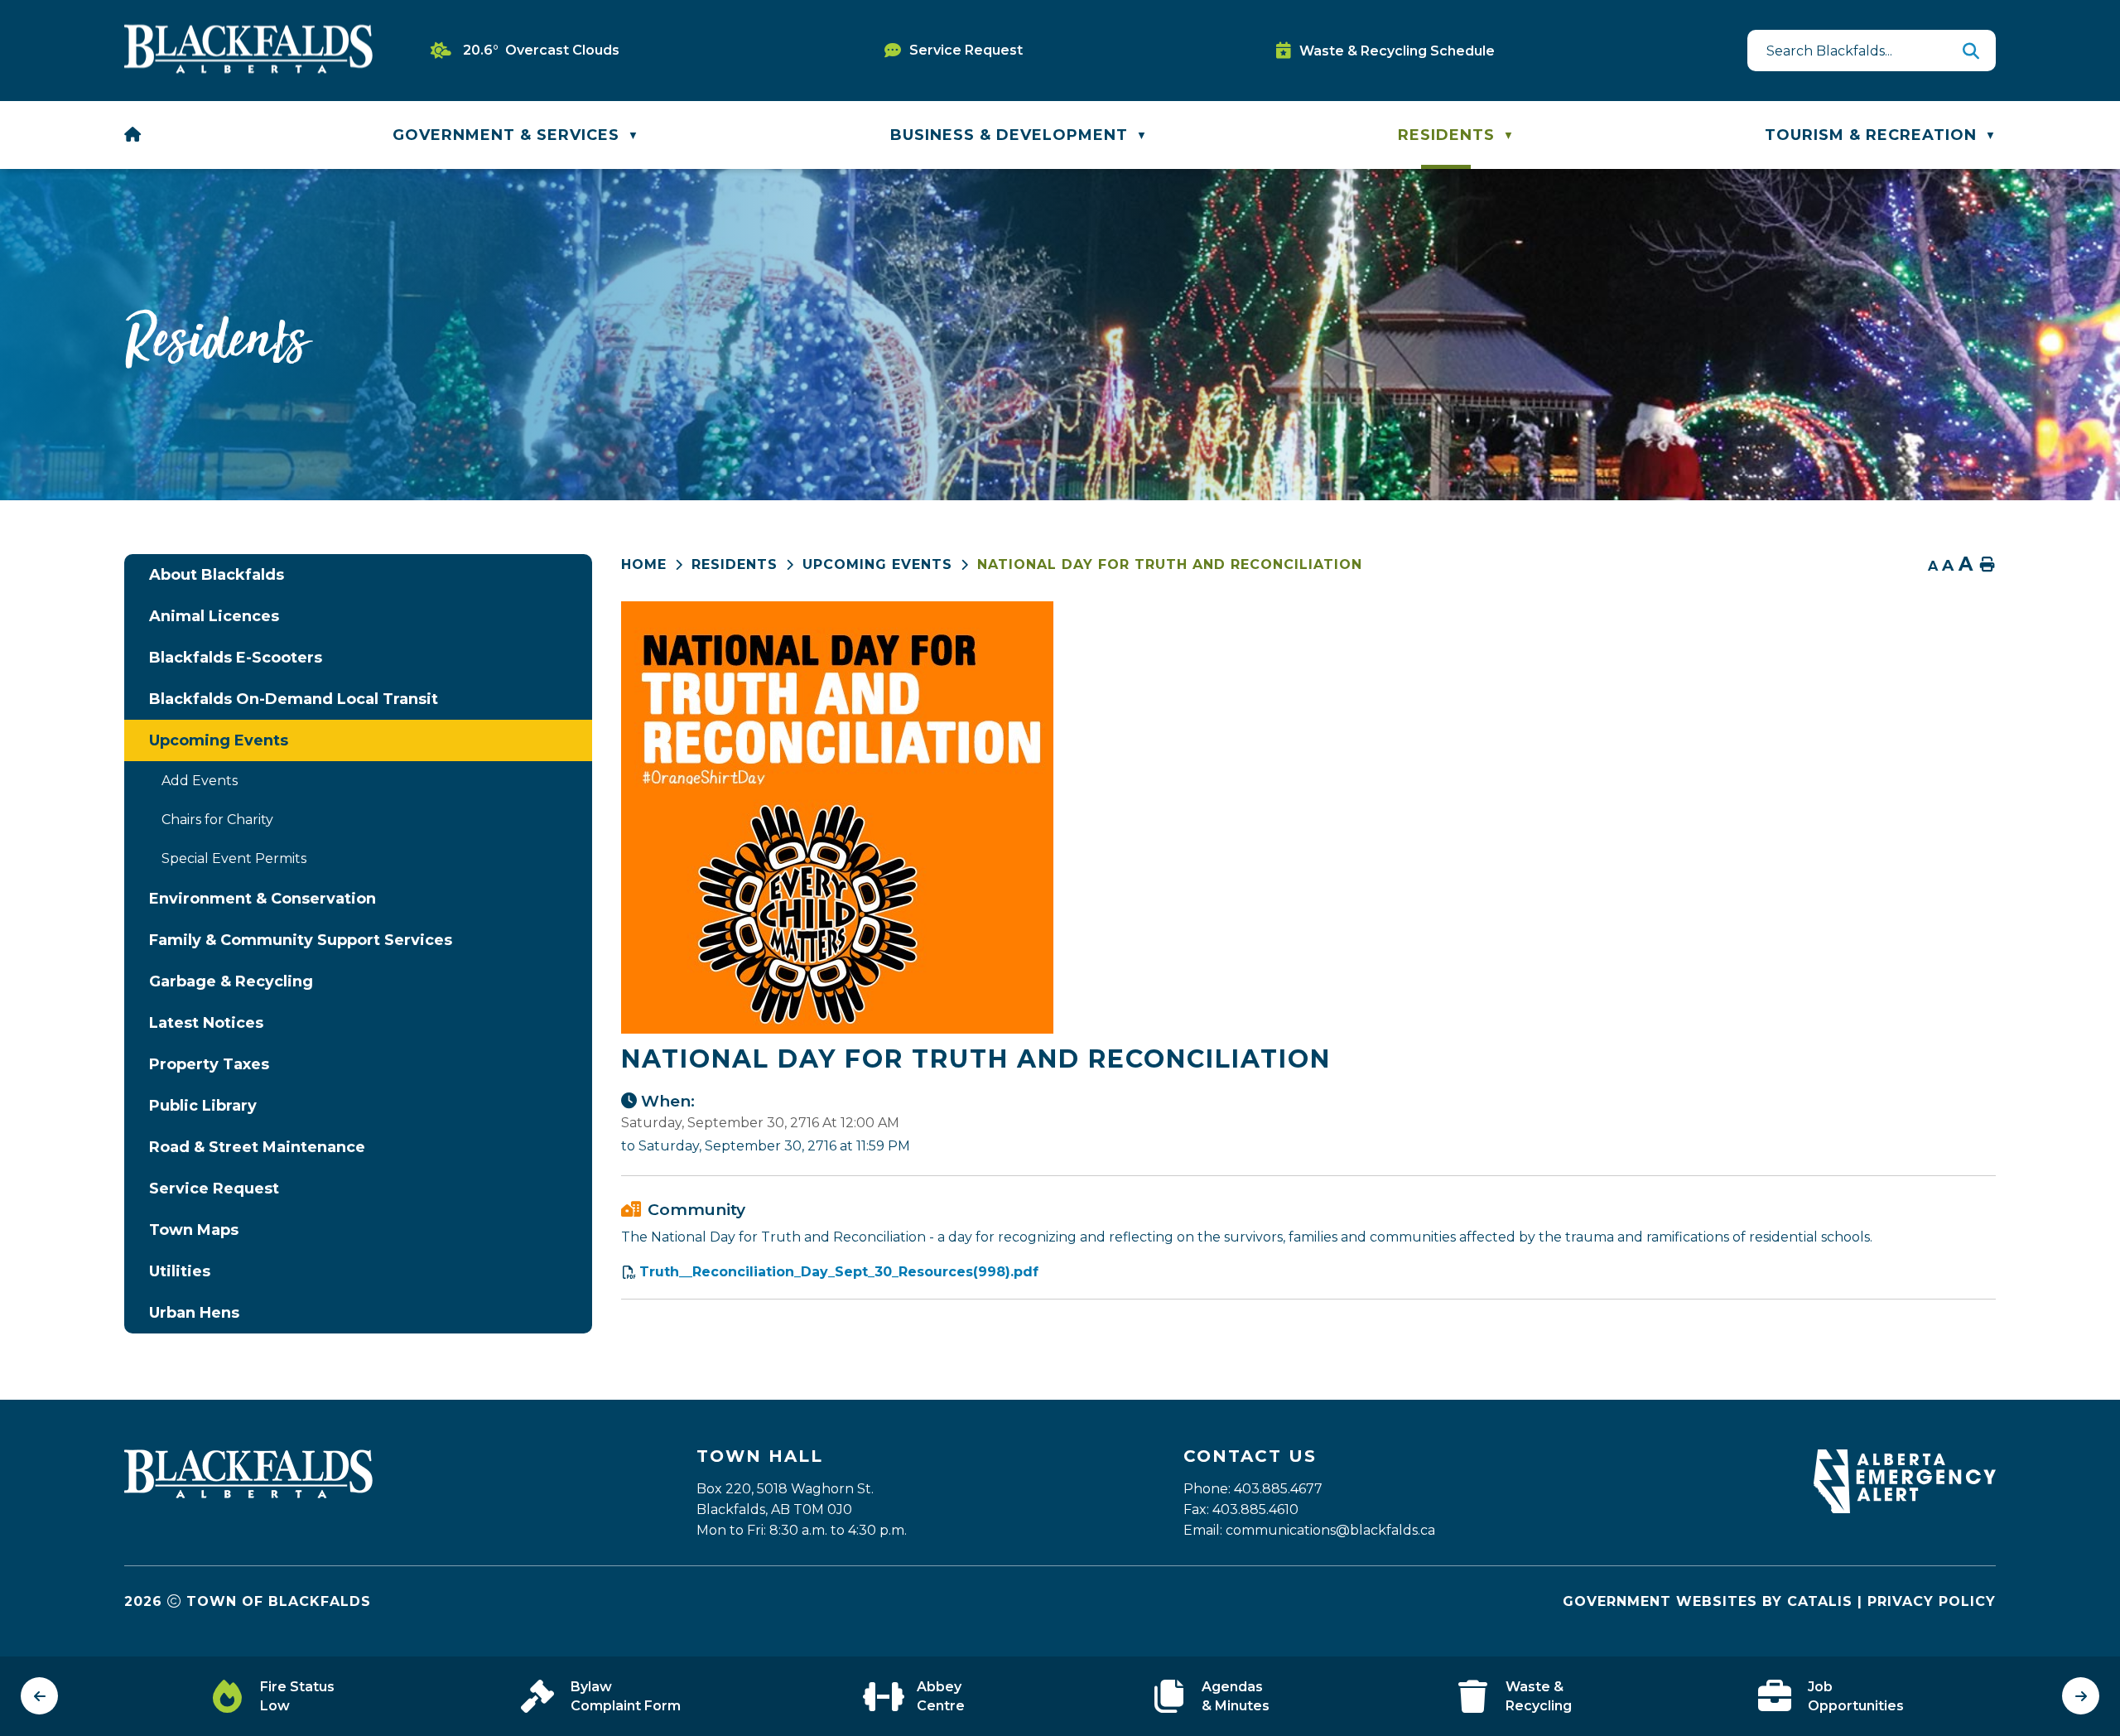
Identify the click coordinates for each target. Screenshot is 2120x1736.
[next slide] (2081, 1696)
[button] (1971, 51)
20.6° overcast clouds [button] (541, 50)
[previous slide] (39, 1696)
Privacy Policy (1932, 1601)
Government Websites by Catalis (1708, 1601)
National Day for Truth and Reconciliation (1170, 564)
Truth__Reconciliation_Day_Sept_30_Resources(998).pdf (839, 1272)
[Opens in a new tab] (1905, 1509)
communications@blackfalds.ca (1330, 1530)
